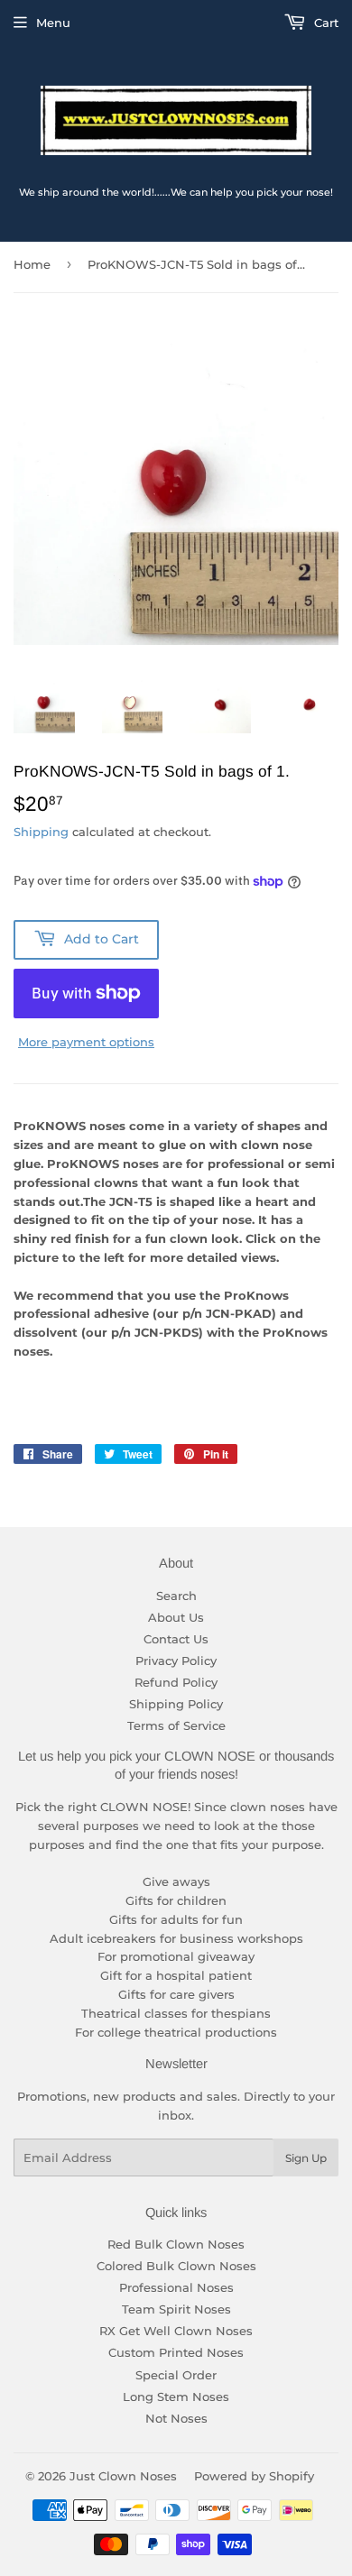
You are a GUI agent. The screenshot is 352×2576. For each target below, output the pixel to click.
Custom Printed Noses (176, 2352)
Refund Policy (176, 1682)
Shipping (41, 832)
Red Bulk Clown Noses (176, 2244)
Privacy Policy (176, 1661)
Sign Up (306, 2158)
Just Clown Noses (123, 2476)
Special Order (176, 2375)
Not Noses (176, 2418)
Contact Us (176, 1639)
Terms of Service (176, 1725)
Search (176, 1596)
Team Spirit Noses (176, 2309)
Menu (53, 23)
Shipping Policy (176, 1704)
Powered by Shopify (254, 2476)
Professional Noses (176, 2287)
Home (32, 264)
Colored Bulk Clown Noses (176, 2266)
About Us (176, 1617)
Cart (324, 23)
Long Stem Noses (176, 2397)
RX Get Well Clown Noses (176, 2331)
